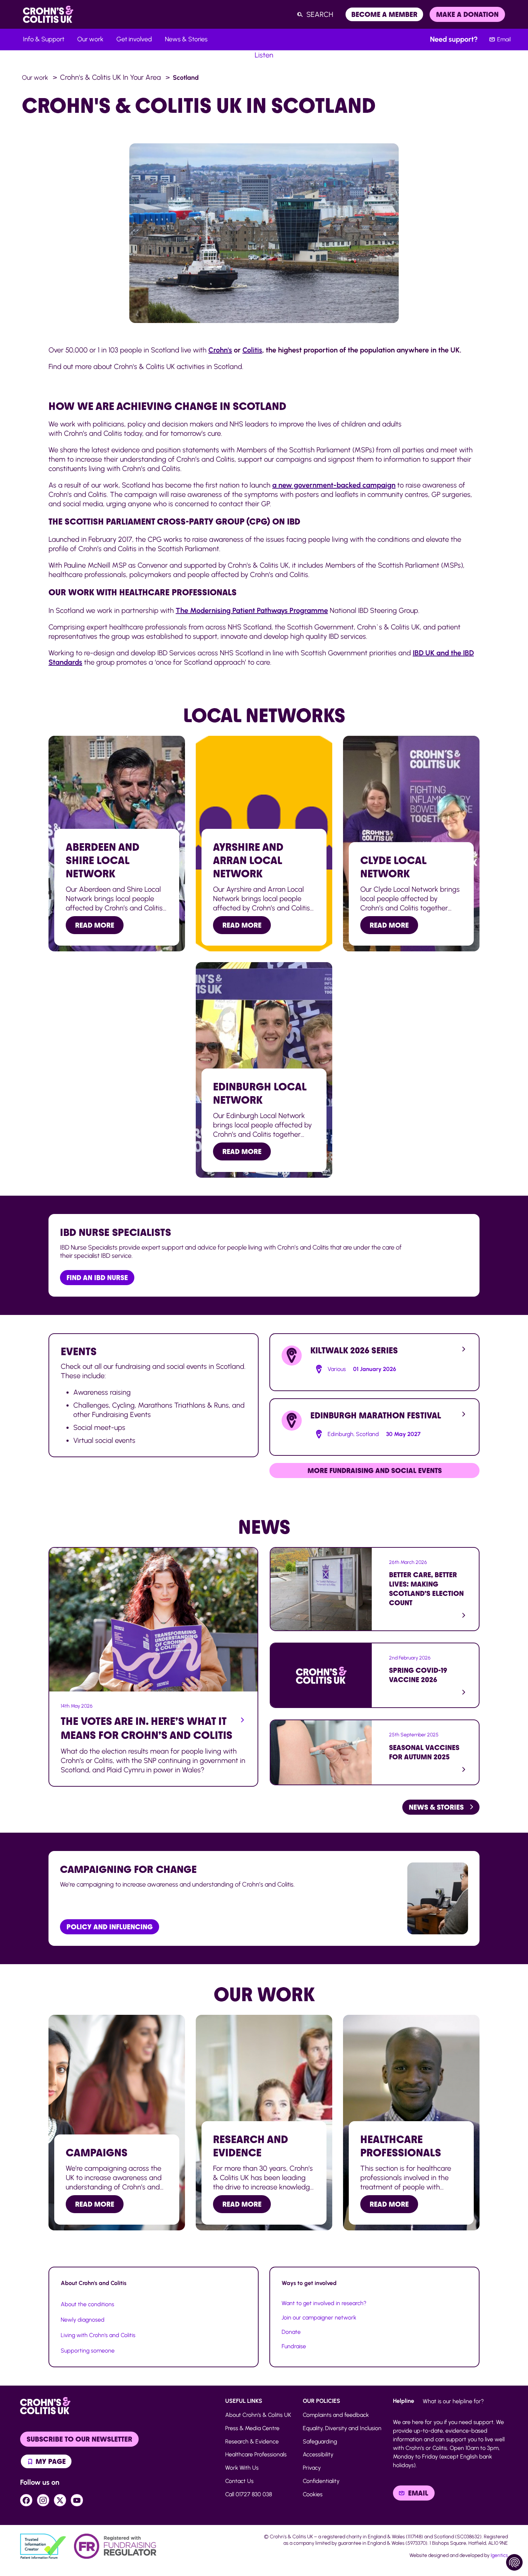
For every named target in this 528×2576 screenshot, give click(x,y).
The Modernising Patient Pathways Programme (252, 610)
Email (504, 39)
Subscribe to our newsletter (79, 2439)
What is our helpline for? (453, 2401)
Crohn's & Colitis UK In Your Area (110, 77)
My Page (50, 2461)
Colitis (252, 350)
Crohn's (220, 350)
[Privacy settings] (514, 2562)
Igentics (499, 2555)
